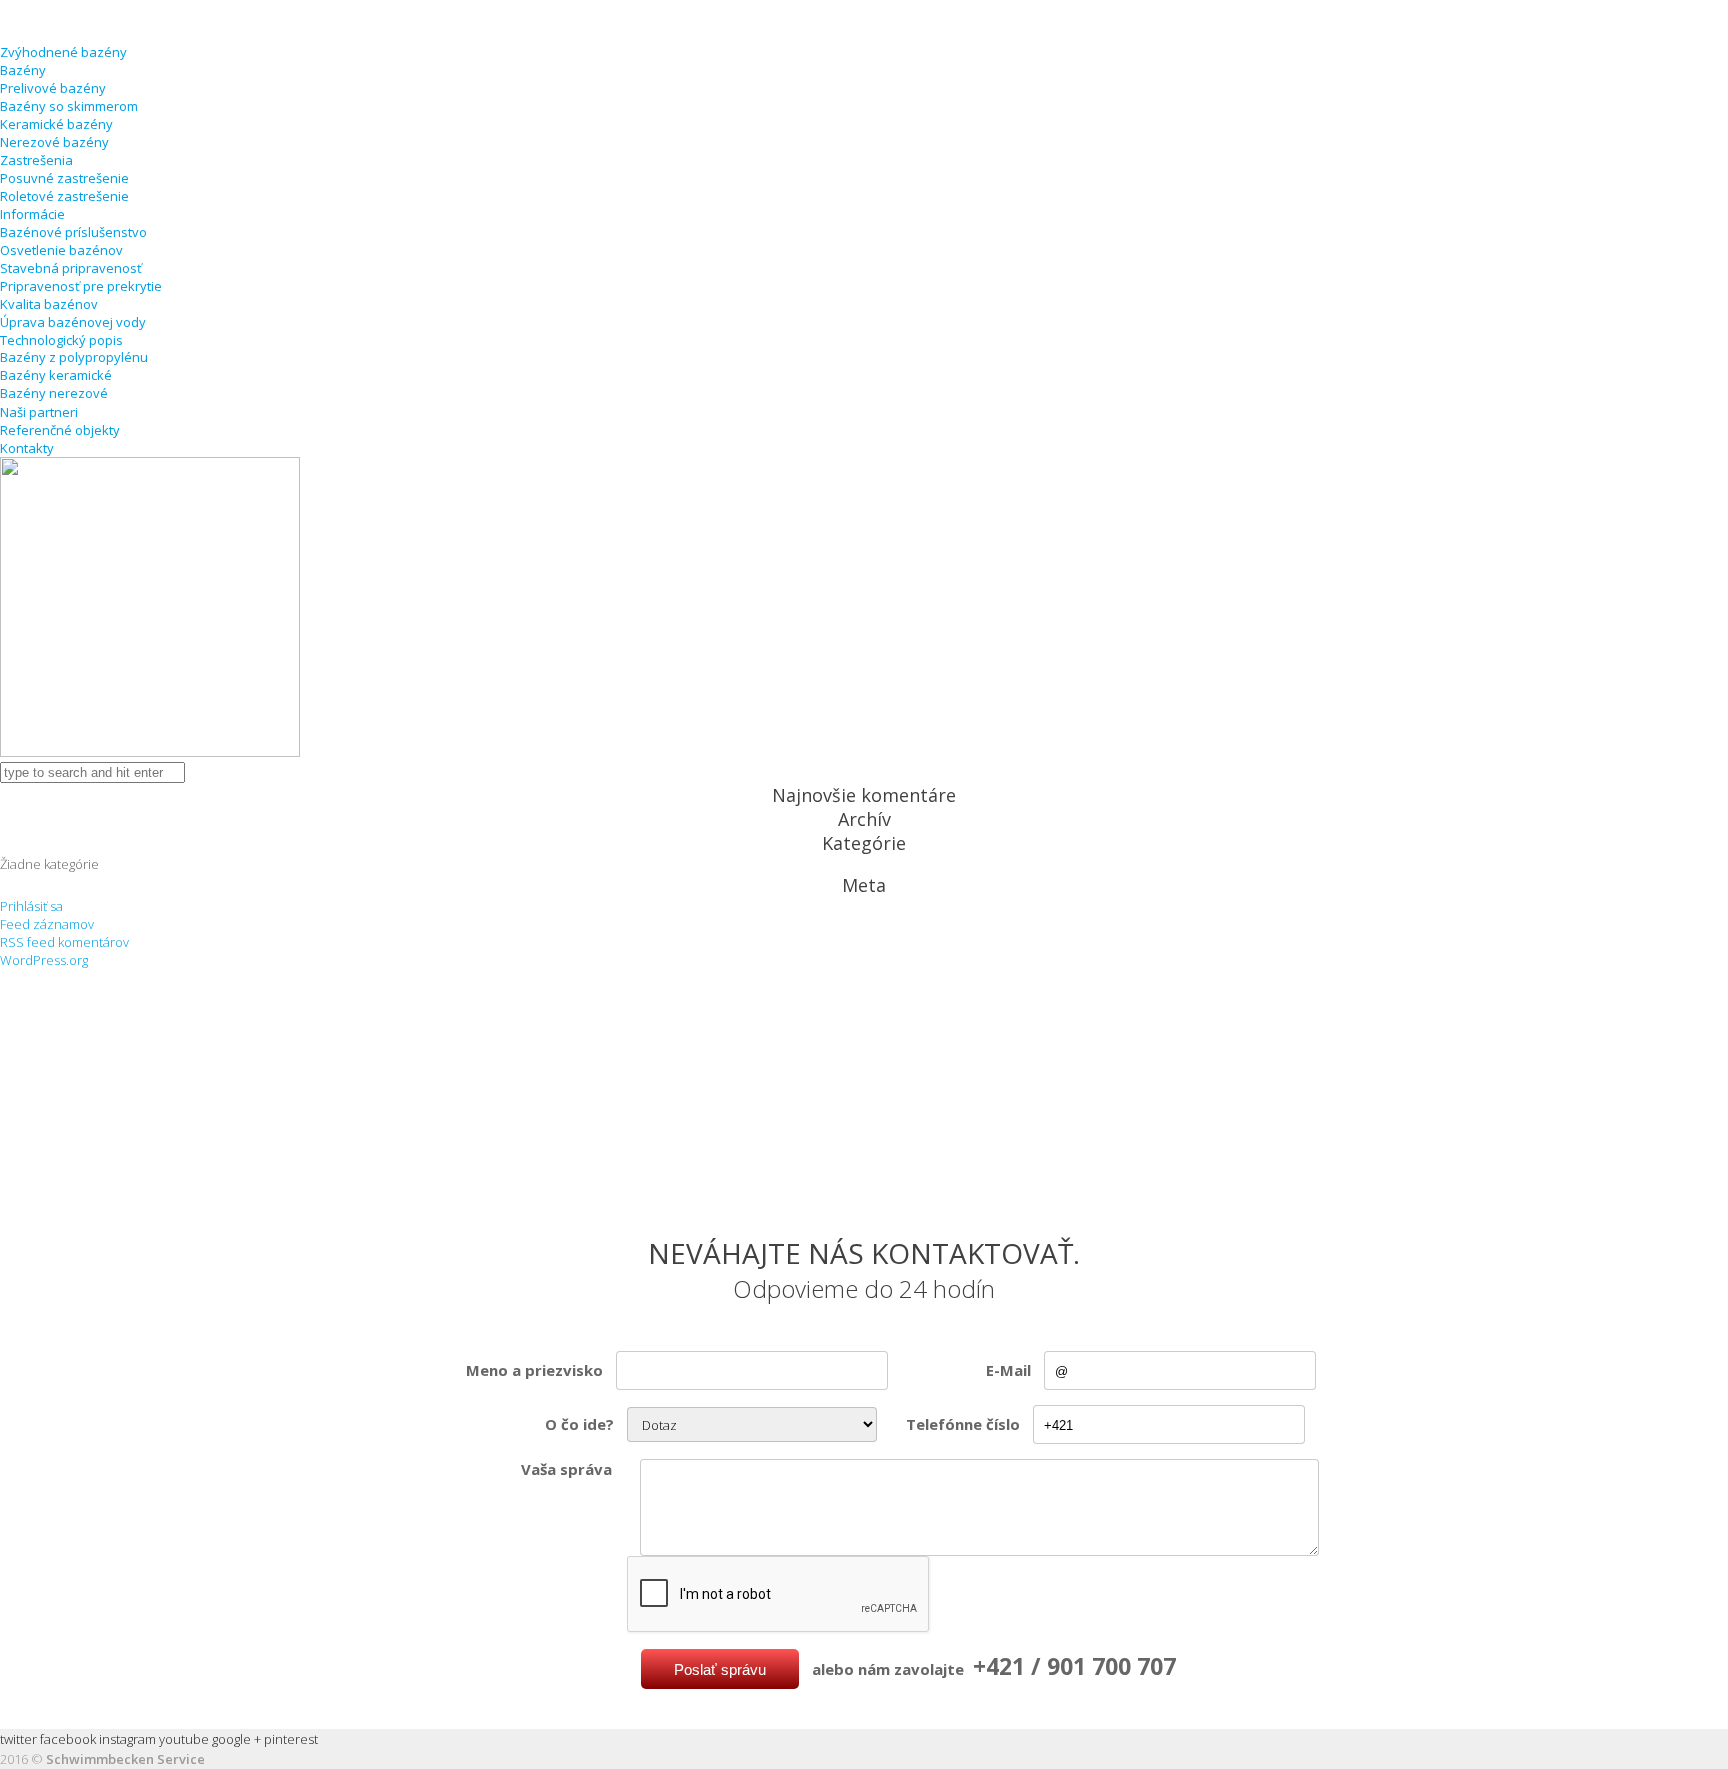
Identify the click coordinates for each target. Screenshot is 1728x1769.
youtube (184, 1739)
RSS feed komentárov (64, 942)
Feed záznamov (47, 924)
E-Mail (1008, 1370)
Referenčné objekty (60, 430)
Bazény (23, 70)
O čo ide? (579, 1424)
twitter (18, 1739)
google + (236, 1739)
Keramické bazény (56, 124)
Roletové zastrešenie (64, 196)
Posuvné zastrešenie (64, 178)
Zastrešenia (36, 160)
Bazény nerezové (54, 393)
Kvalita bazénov (49, 304)
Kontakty (27, 448)
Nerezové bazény (54, 142)
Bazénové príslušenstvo (73, 232)
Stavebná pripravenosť (71, 268)
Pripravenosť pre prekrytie (81, 286)
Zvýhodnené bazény (63, 52)
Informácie (32, 214)
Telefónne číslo (963, 1424)
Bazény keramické (56, 375)
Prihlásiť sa (31, 906)
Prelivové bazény (53, 88)
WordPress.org (44, 960)
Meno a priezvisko (534, 1370)
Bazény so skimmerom (69, 106)
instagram (127, 1739)
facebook (68, 1739)
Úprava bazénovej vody (73, 322)
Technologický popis (61, 340)
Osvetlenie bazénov (61, 250)
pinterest (291, 1739)
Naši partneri (39, 412)
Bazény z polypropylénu (74, 357)
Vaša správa (566, 1469)
